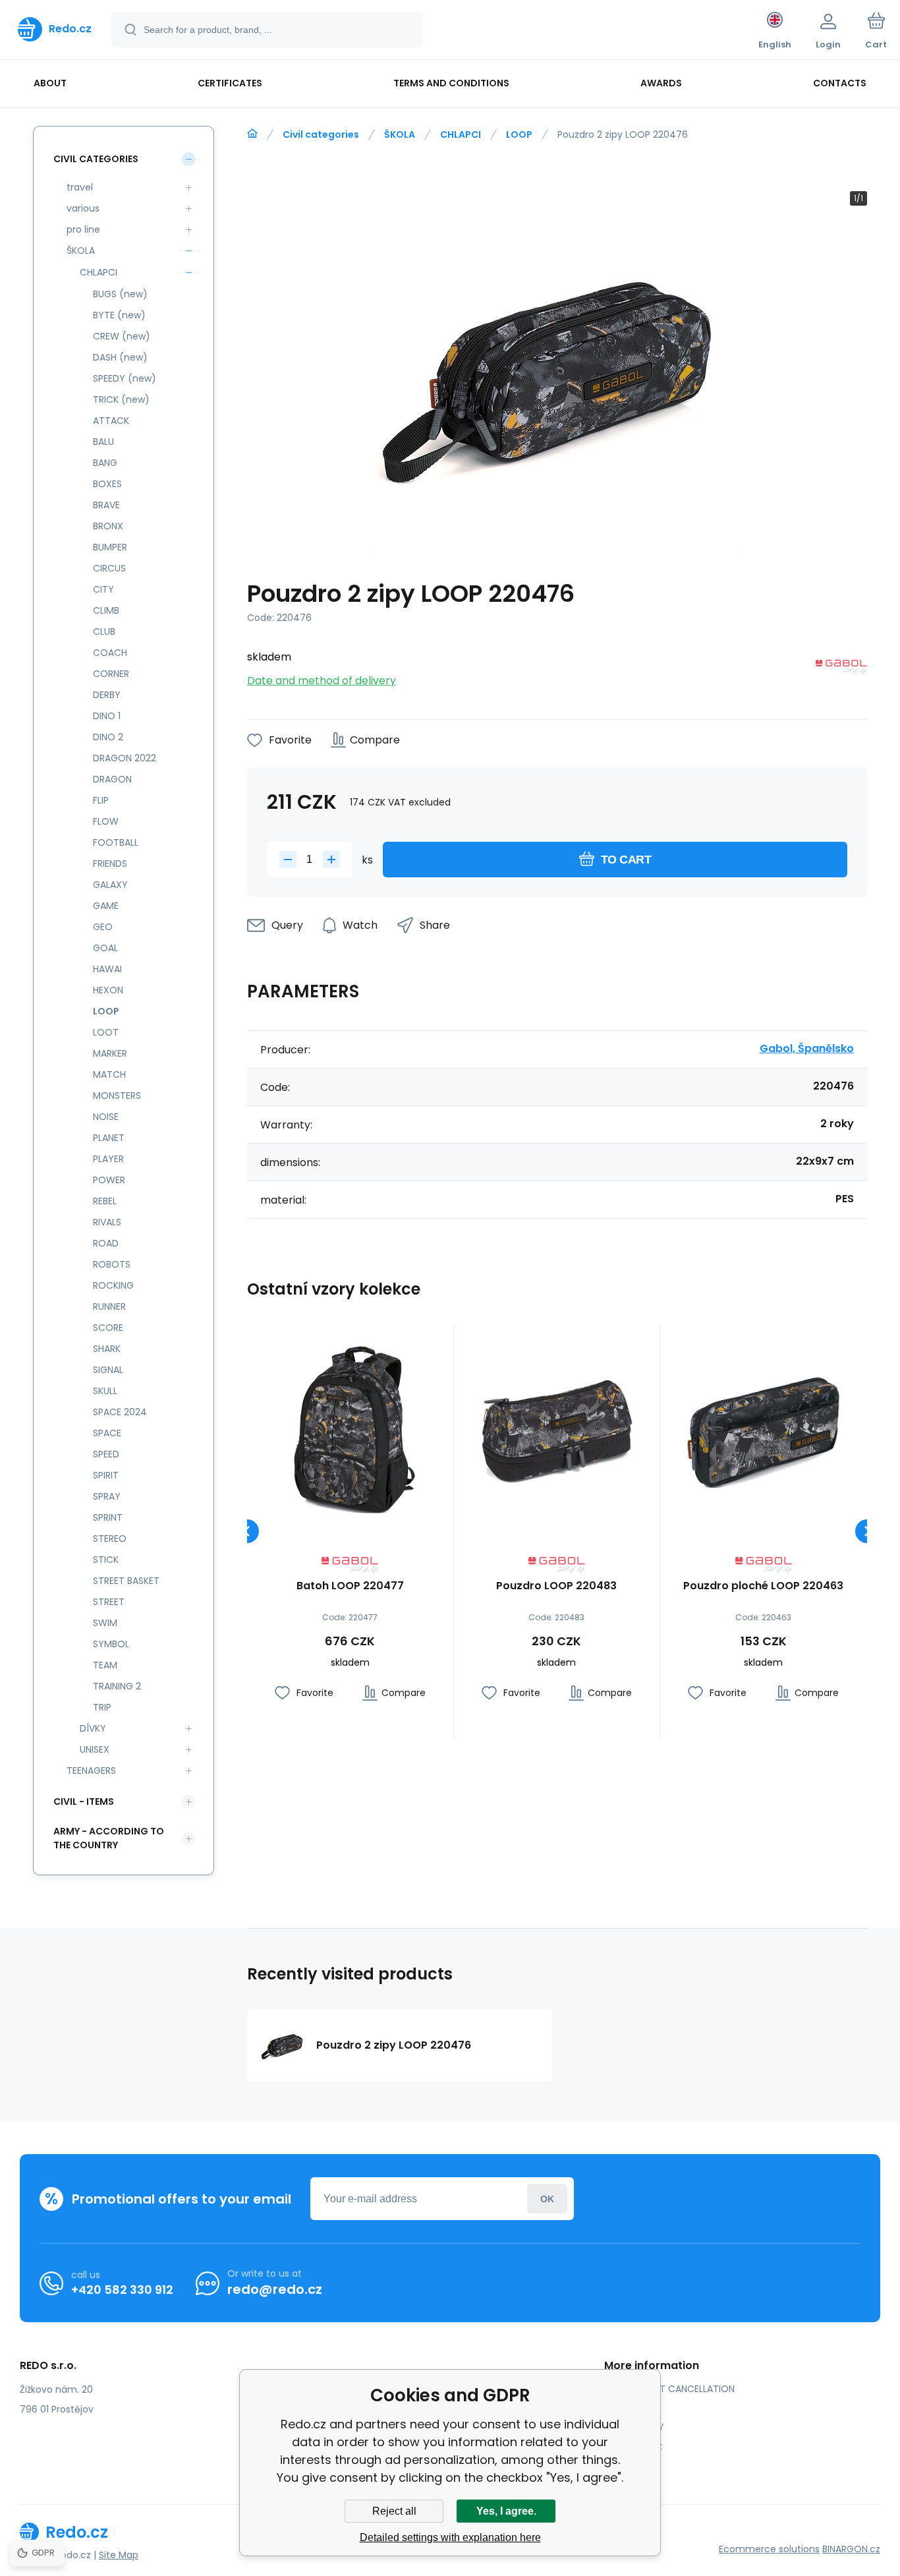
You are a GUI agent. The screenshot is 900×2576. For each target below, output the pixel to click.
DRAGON (112, 779)
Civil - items (84, 1801)
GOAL (105, 948)
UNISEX (95, 1749)
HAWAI (107, 969)
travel (80, 187)
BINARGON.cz (851, 2549)
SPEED (106, 1454)
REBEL (105, 1201)
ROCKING (113, 1285)
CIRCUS (109, 568)
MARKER (110, 1053)
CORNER (111, 674)
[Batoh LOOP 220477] (350, 1427)
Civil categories (321, 134)
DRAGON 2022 (125, 758)
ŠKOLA (400, 134)
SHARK (107, 1349)
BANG (105, 463)
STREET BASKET (126, 1581)
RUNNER (109, 1306)
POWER (109, 1180)
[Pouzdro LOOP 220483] (557, 1427)
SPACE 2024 (120, 1412)
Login (547, 2199)
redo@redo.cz (275, 2289)
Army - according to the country (109, 1838)
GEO (103, 927)
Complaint (638, 2446)
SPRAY (107, 1496)
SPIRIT (106, 1475)
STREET (109, 1602)
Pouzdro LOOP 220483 (556, 1586)
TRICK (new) (121, 399)
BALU (103, 442)
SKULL (105, 1391)
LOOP (519, 134)
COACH (110, 653)
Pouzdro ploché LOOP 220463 (763, 1586)
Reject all (394, 2511)
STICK (106, 1560)
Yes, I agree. (506, 2511)
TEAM (105, 1665)
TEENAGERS (91, 1771)
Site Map (119, 2555)
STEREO (110, 1538)
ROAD (106, 1243)
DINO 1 (107, 716)
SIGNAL (108, 1370)
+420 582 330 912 (122, 2290)
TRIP (102, 1707)
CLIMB (106, 610)
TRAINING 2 (117, 1686)
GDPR (626, 2408)
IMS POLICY (639, 2427)
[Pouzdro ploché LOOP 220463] (763, 1427)
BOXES (107, 484)
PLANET (109, 1138)
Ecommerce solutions (769, 2549)
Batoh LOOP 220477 (350, 1586)
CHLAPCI (461, 134)
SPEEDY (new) (125, 378)
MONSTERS (117, 1096)
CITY (103, 589)
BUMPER (110, 547)
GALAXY (110, 885)
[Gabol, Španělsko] (841, 669)
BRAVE (106, 505)
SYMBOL (111, 1644)
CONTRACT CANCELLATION (674, 2389)
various (83, 208)
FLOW (106, 821)
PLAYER (108, 1159)
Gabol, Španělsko (807, 1048)
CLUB (104, 631)
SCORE (108, 1328)
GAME (106, 906)
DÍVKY (93, 1728)
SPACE (107, 1433)
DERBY (107, 695)
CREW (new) (122, 336)
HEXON (108, 990)
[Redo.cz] (252, 134)
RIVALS (107, 1222)
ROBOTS (112, 1264)
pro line (83, 229)
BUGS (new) (120, 294)
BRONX (108, 526)
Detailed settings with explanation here (450, 2537)
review (629, 2465)
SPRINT (108, 1517)
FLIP (101, 800)
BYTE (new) (119, 315)
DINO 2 (108, 737)
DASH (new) (120, 357)
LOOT (106, 1032)
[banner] (55, 29)
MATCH (109, 1074)
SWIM (105, 1623)
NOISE (106, 1117)
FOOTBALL (116, 842)
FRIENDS (110, 864)
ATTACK (111, 421)
